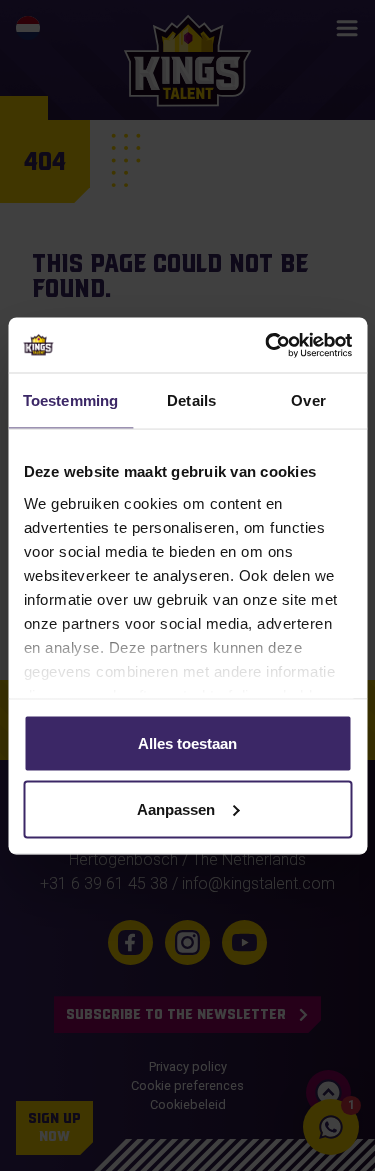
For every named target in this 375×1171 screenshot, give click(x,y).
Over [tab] (308, 400)
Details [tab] (191, 400)
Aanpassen (176, 808)
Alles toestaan (187, 743)
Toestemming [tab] (70, 400)
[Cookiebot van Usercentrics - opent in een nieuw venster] (267, 345)
